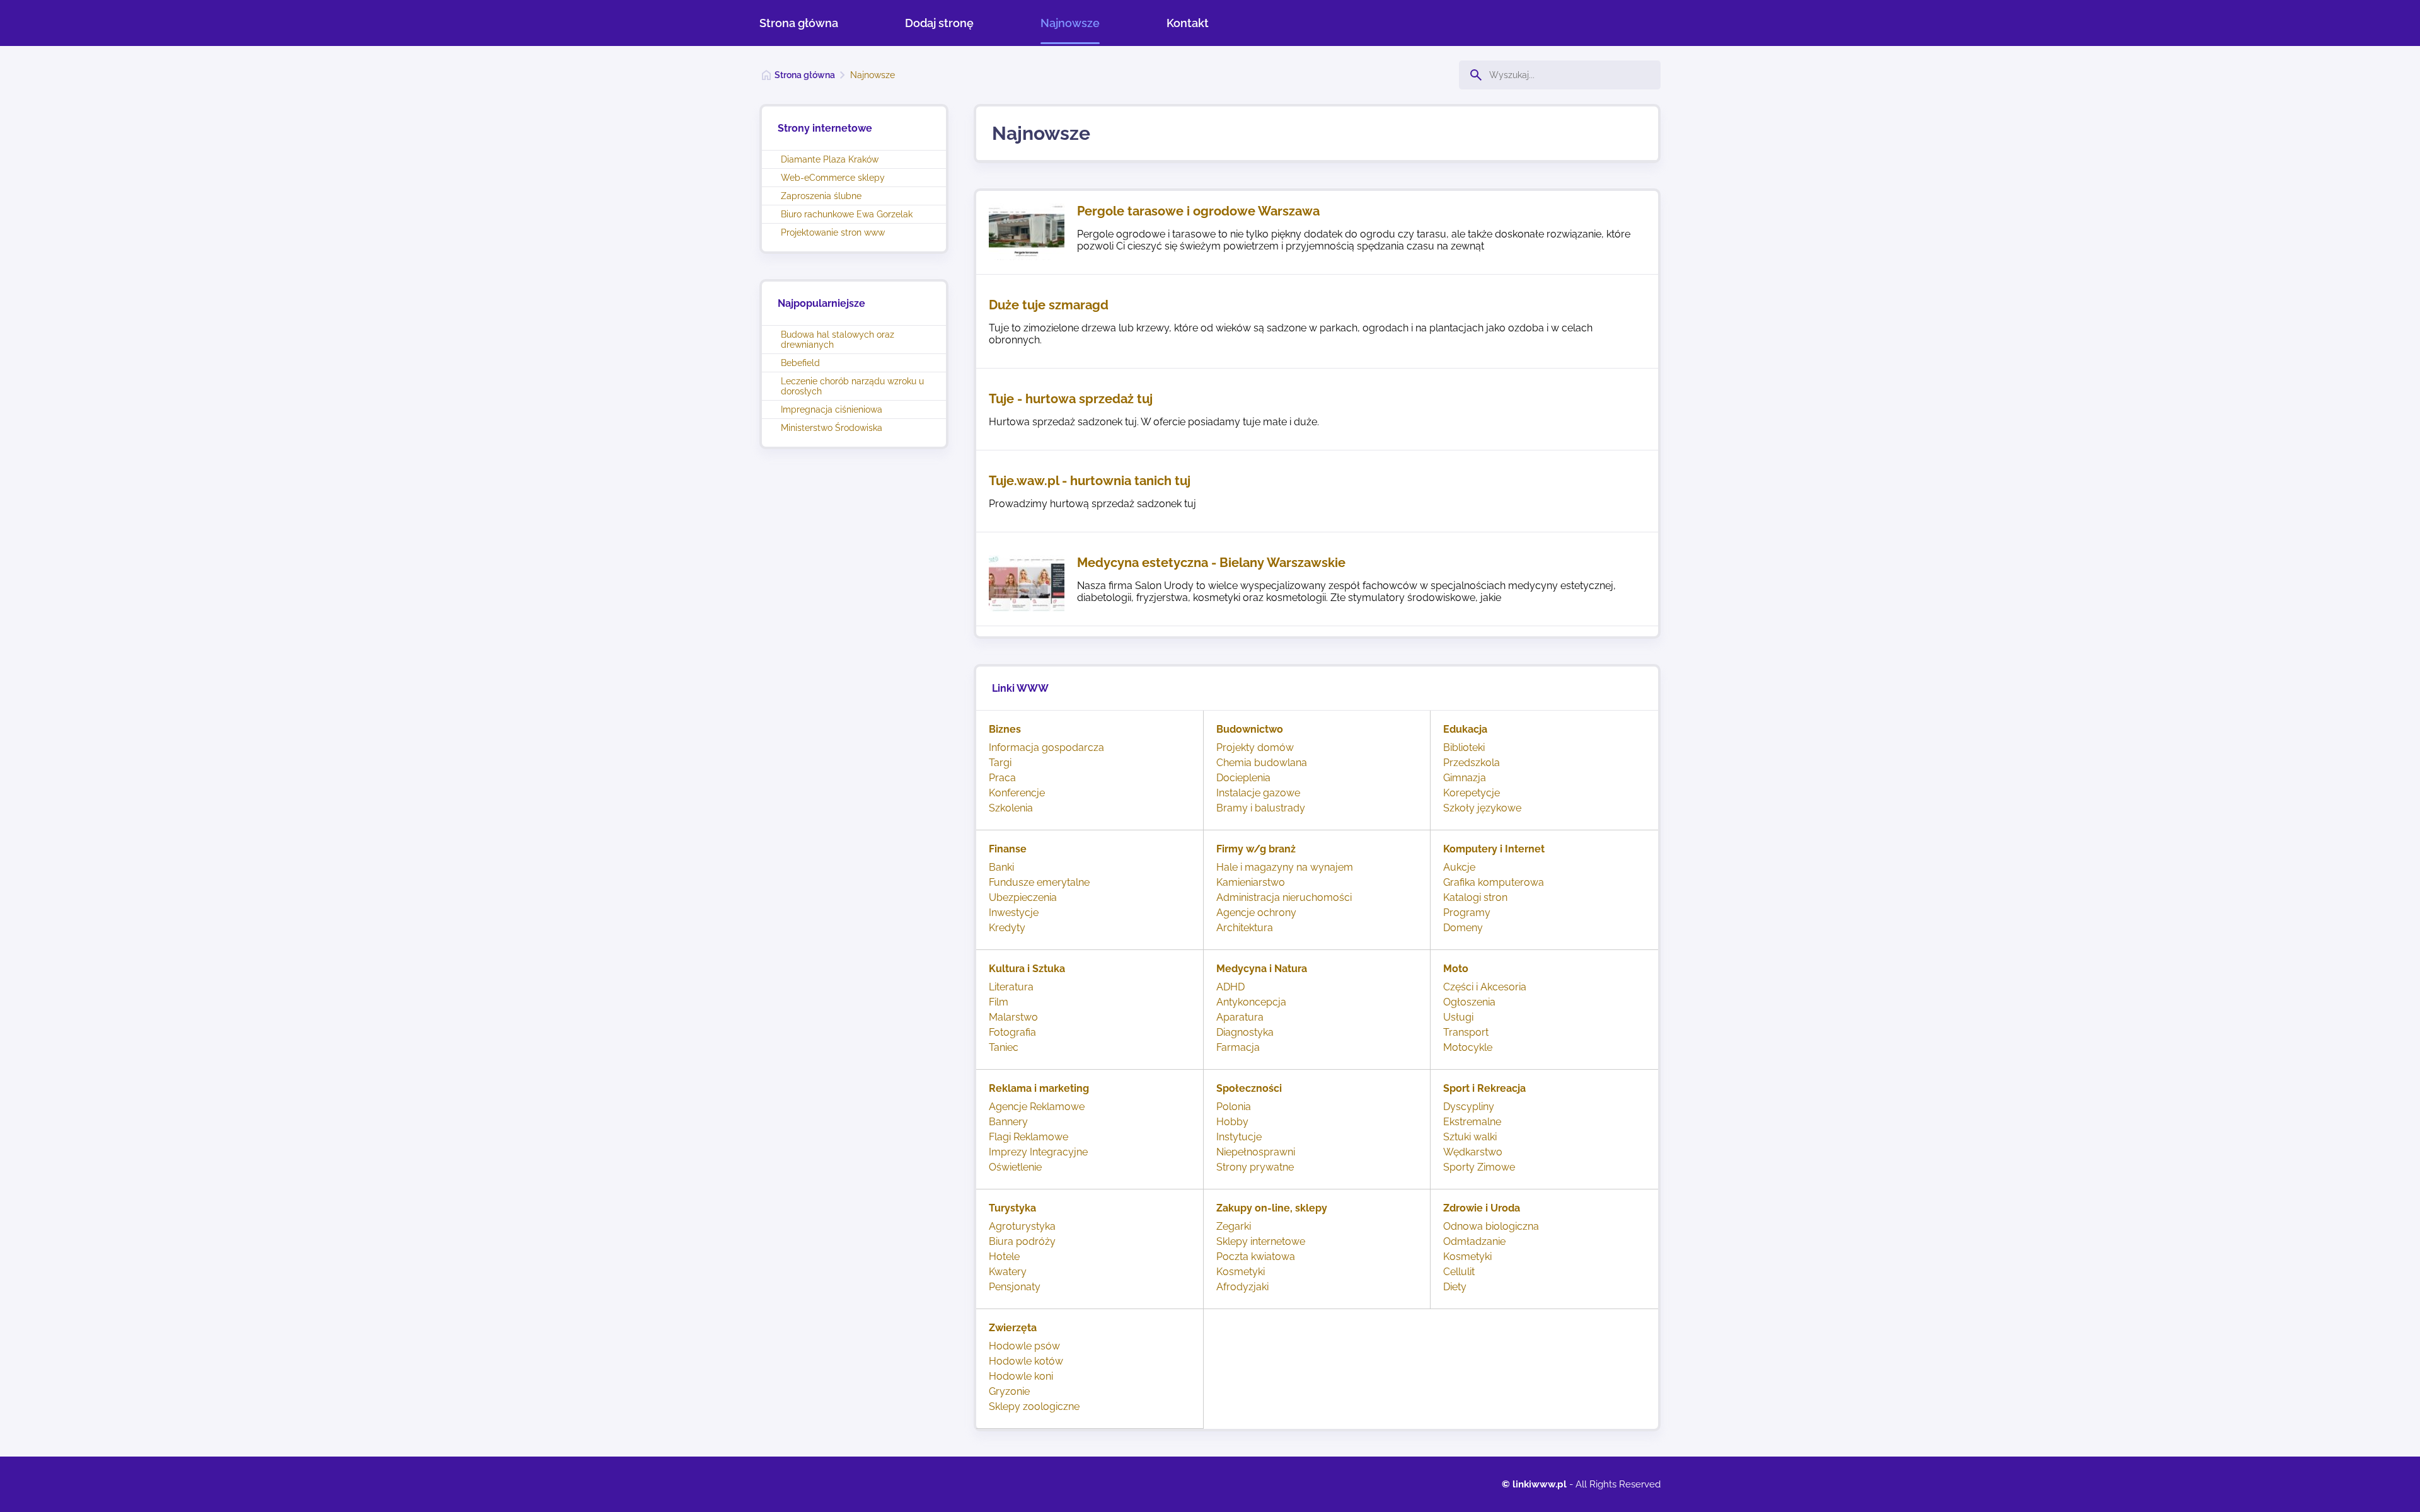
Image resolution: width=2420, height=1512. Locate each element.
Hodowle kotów (1026, 1361)
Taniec (1004, 1047)
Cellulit (1459, 1272)
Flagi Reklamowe (1028, 1137)
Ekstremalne (1472, 1122)
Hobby (1232, 1122)
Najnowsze (1070, 23)
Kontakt (1188, 23)
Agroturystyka (1022, 1226)
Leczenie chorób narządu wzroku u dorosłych (852, 386)
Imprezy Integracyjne (1038, 1152)
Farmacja (1238, 1047)
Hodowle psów (1024, 1346)
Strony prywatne (1255, 1167)
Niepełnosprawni (1256, 1152)
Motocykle (1468, 1047)
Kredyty (1007, 928)
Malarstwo (1013, 1017)
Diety (1455, 1287)
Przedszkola (1472, 763)
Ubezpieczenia (1023, 897)
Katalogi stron (1475, 897)
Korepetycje (1472, 793)
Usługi (1458, 1017)
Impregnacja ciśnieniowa (832, 409)
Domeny (1463, 928)
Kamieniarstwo (1251, 882)
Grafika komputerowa (1494, 882)
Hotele (1004, 1257)
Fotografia (1012, 1032)
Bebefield (800, 363)
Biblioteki (1464, 747)
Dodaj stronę (939, 23)
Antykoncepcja (1251, 1002)
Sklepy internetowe (1261, 1241)
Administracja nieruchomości (1284, 897)
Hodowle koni (1021, 1376)
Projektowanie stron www (833, 232)
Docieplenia (1243, 778)
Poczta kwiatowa (1256, 1257)
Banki (1001, 867)
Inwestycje (1014, 913)
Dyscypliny (1469, 1107)
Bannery (1008, 1122)
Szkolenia (1011, 808)
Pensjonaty (1015, 1287)
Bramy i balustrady (1261, 808)
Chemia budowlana (1262, 763)
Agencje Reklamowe (1037, 1107)
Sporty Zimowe (1479, 1167)
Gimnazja (1465, 778)
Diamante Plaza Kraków (830, 159)
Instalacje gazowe (1258, 793)
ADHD (1230, 987)
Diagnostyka (1245, 1032)
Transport (1466, 1032)
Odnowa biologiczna (1491, 1226)
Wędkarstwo (1473, 1152)
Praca (1002, 778)
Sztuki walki (1470, 1137)
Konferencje (1017, 793)
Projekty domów (1255, 747)
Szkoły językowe (1482, 808)
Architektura (1245, 928)
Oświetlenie (1015, 1167)
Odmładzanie (1474, 1241)
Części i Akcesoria (1485, 987)
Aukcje (1459, 867)
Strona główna (799, 23)
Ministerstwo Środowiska (832, 428)
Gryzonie (1009, 1391)
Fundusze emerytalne (1039, 882)
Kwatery (1008, 1272)
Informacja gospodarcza (1046, 747)
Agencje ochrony (1256, 913)
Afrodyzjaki (1242, 1287)
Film (999, 1002)
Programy (1467, 913)
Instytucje (1239, 1137)
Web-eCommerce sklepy (833, 178)
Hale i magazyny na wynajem (1285, 867)
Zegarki (1234, 1226)
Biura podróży (1022, 1241)
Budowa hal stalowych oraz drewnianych (838, 340)
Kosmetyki (1241, 1272)
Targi (1000, 763)
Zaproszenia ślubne (821, 196)
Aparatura (1240, 1017)
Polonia (1234, 1107)
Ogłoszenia (1469, 1002)
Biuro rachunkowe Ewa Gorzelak (847, 214)
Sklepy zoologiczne (1034, 1406)
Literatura (1011, 987)
